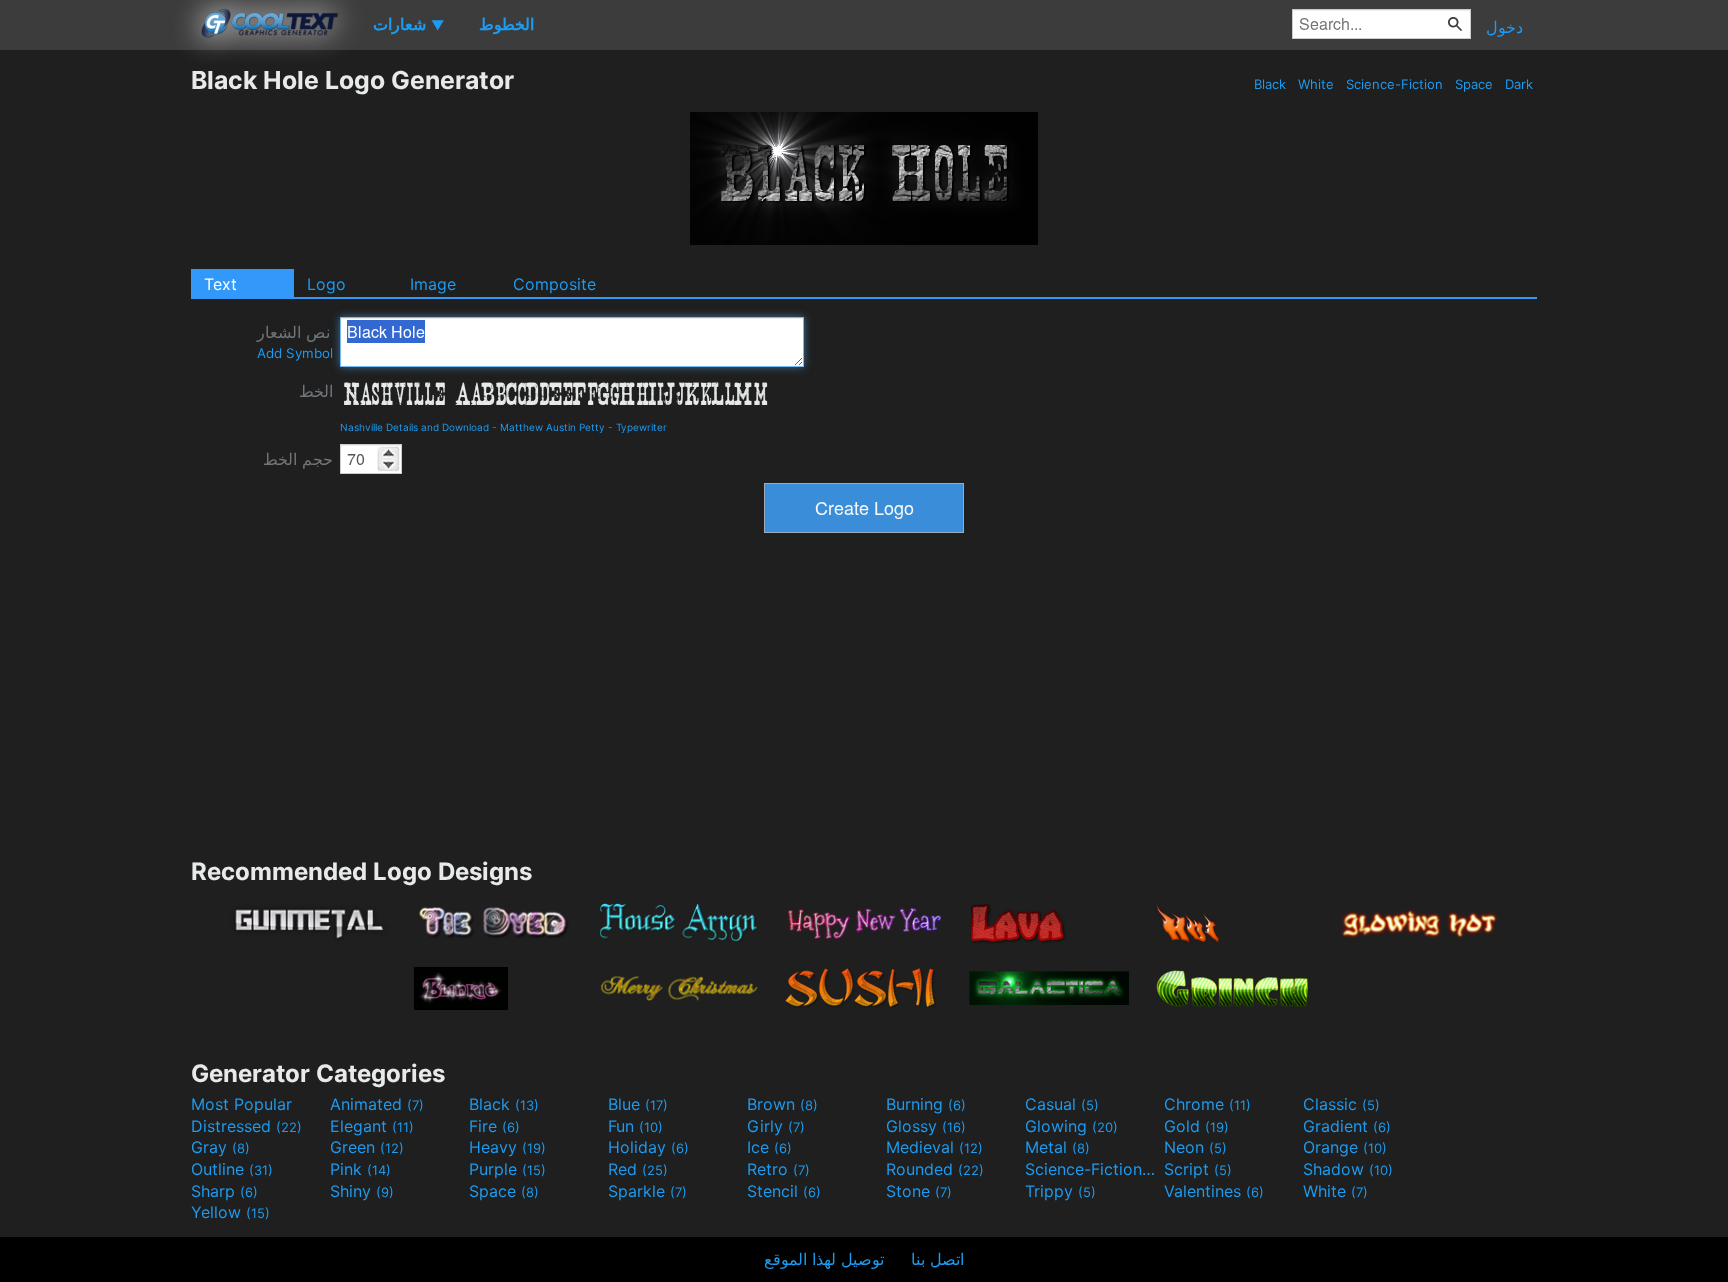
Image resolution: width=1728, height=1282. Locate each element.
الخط (316, 391)
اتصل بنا (937, 1259)
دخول (1504, 27)
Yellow (230, 1212)
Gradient (1347, 1126)
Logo (326, 284)
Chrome (1207, 1104)
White (1316, 84)
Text (220, 284)
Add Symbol (295, 353)
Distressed (246, 1126)
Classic (1341, 1104)
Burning (926, 1104)
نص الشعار (295, 341)
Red (638, 1169)
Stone (919, 1191)
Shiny (362, 1191)
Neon (1195, 1147)
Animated (377, 1104)
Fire (494, 1126)
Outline (232, 1169)
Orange (1345, 1147)
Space (1474, 84)
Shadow (1348, 1169)
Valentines (1214, 1191)
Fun (635, 1126)
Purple (507, 1169)
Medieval (934, 1147)
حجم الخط (298, 459)
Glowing (1071, 1126)
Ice (769, 1147)
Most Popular (241, 1104)
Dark (1519, 84)
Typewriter (641, 427)
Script (1198, 1169)
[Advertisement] (95, 365)
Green (367, 1147)
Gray (220, 1147)
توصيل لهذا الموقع (824, 1259)
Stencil (784, 1191)
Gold (1196, 1126)
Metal (1057, 1147)
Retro (778, 1169)
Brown (782, 1104)
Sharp (224, 1191)
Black (1270, 84)
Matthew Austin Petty (552, 427)
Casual (1062, 1104)
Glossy (926, 1126)
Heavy (507, 1147)
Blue (638, 1104)
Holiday (648, 1147)
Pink (360, 1169)
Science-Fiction (1394, 84)
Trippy (1060, 1191)
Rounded (935, 1169)
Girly (776, 1126)
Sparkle (647, 1191)
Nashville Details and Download (414, 427)
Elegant (372, 1126)
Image (433, 284)
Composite (554, 284)
